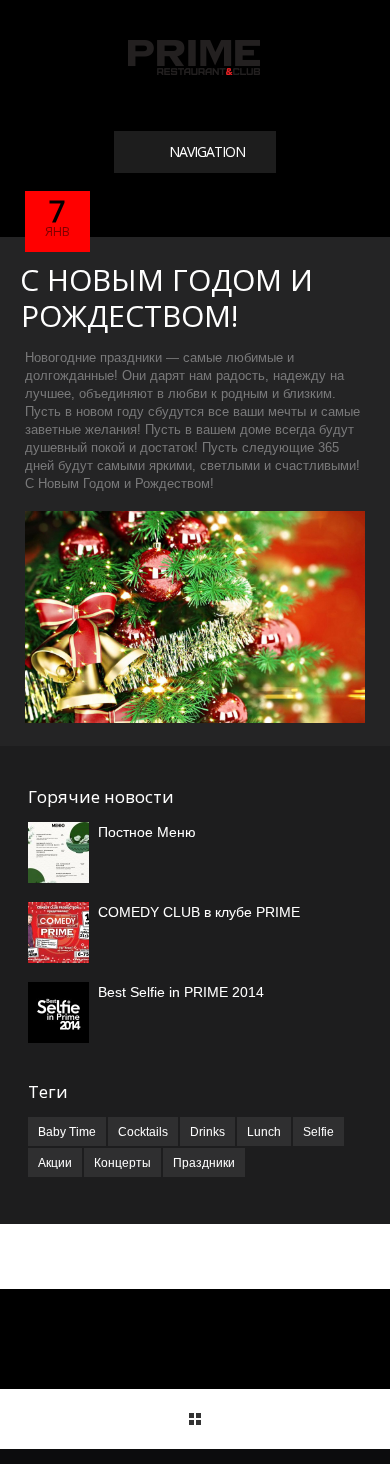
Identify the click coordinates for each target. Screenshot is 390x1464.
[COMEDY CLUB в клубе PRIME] (58, 932)
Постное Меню (147, 832)
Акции (55, 1163)
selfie (318, 1132)
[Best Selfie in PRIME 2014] (58, 1012)
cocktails (143, 1132)
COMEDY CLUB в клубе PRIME (199, 912)
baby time (67, 1132)
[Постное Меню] (58, 852)
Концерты (122, 1163)
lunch (264, 1132)
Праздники (204, 1163)
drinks (207, 1132)
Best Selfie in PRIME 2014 (181, 992)
